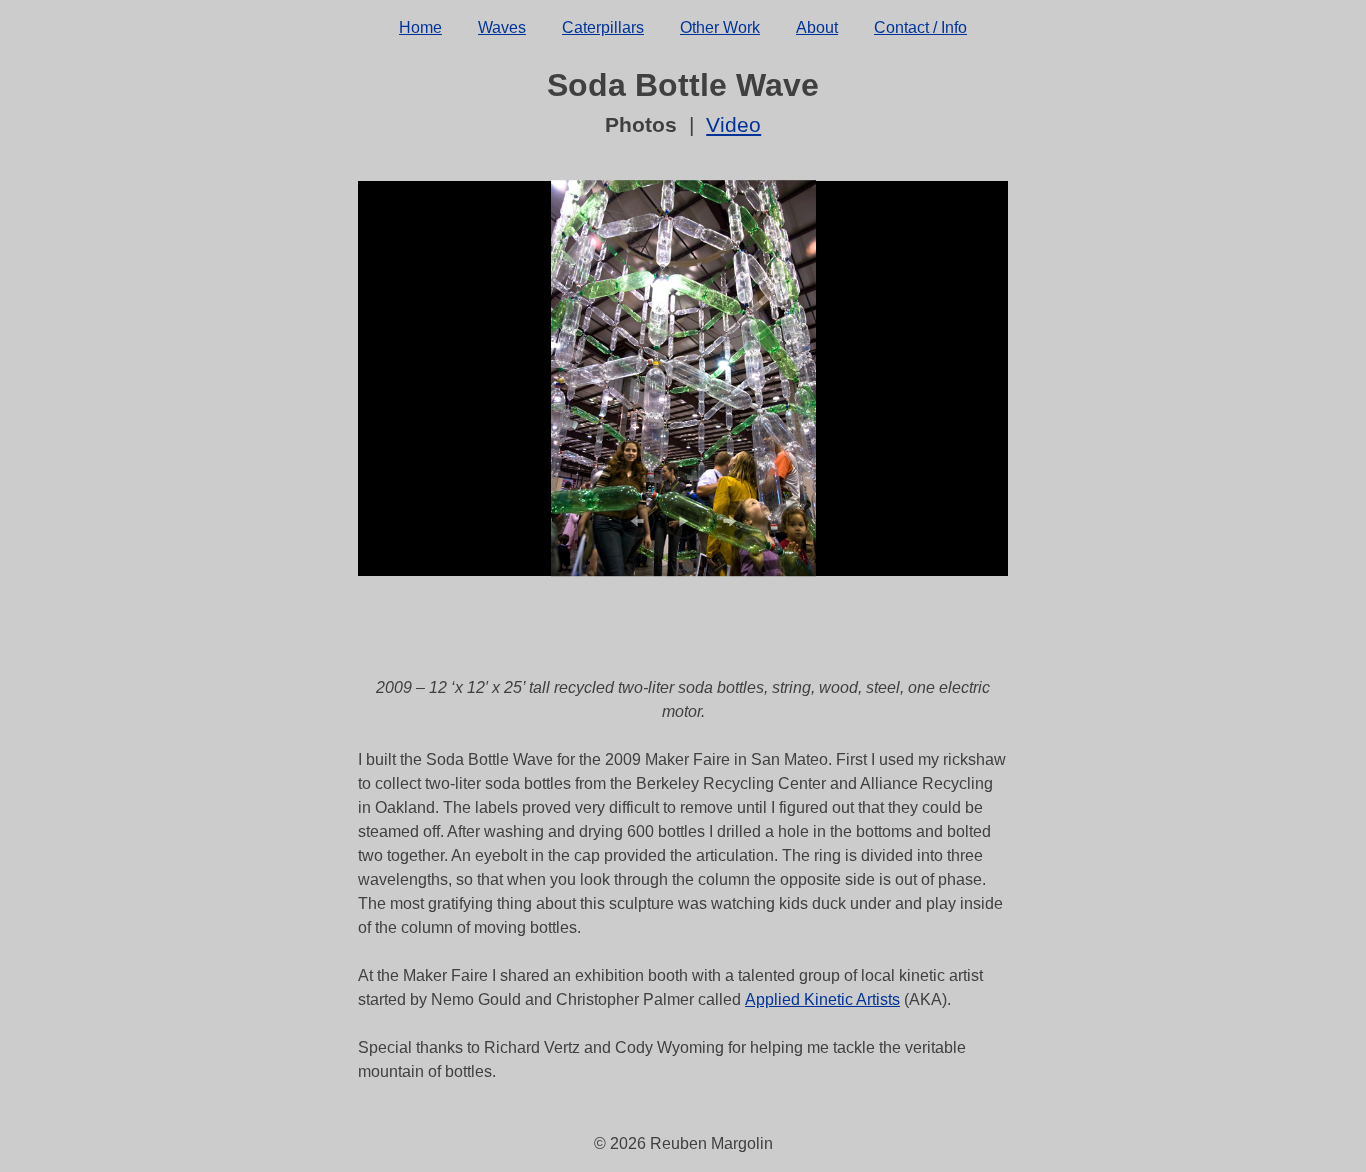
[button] (637, 521)
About (817, 27)
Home (420, 27)
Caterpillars (603, 27)
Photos (641, 124)
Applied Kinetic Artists (822, 999)
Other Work (720, 27)
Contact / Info (920, 27)
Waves (502, 27)
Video (733, 124)
